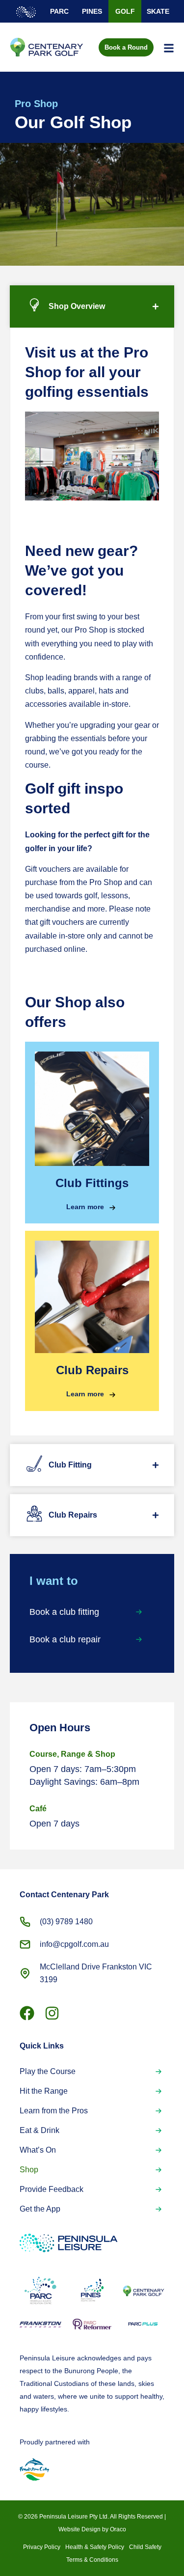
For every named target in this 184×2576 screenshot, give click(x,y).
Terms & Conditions (92, 2560)
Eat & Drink (39, 2130)
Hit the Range (44, 2091)
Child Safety (145, 2547)
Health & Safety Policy (95, 2547)
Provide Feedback (52, 2189)
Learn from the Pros (54, 2111)
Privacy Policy (42, 2547)
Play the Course (48, 2071)
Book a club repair (65, 1639)
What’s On (38, 2150)
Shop (29, 2170)
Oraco (118, 2529)
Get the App (40, 2209)
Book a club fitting (64, 1612)
